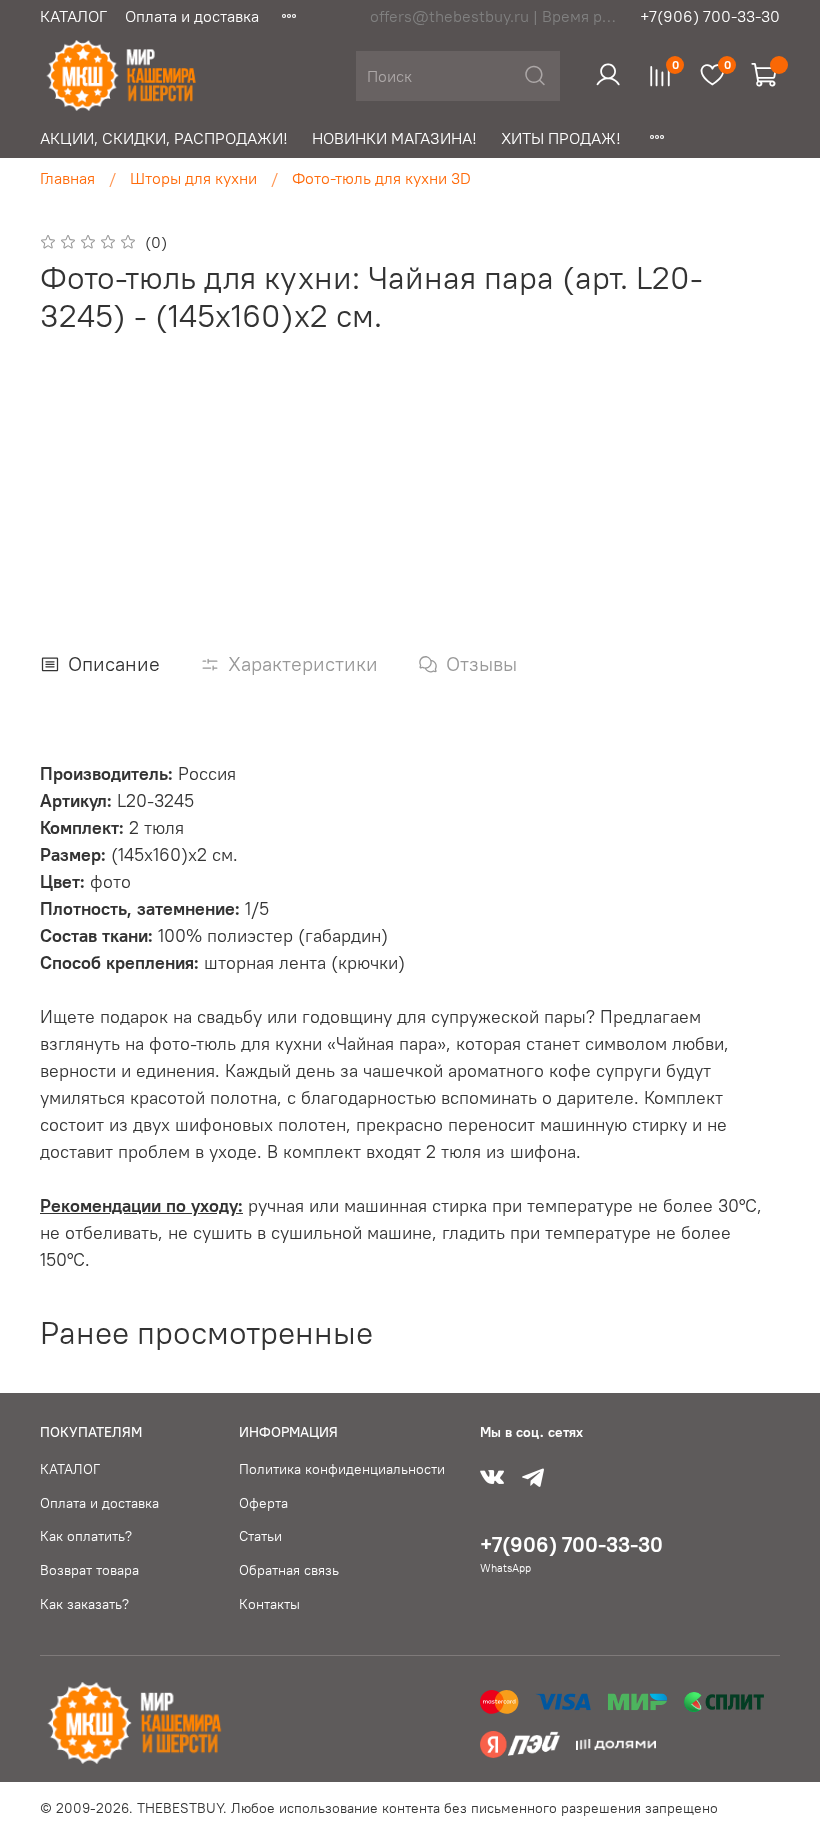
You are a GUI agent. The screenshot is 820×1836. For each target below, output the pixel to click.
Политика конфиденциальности (342, 1469)
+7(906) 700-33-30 (710, 16)
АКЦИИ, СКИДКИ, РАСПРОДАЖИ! (164, 138)
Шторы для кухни (193, 178)
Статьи (260, 1536)
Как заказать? (84, 1604)
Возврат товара (89, 1570)
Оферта (263, 1503)
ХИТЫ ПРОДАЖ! (561, 138)
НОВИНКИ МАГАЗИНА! (394, 138)
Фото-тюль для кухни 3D (381, 178)
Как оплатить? (86, 1536)
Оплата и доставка (192, 16)
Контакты (269, 1604)
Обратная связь (289, 1570)
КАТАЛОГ (73, 16)
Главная (67, 178)
